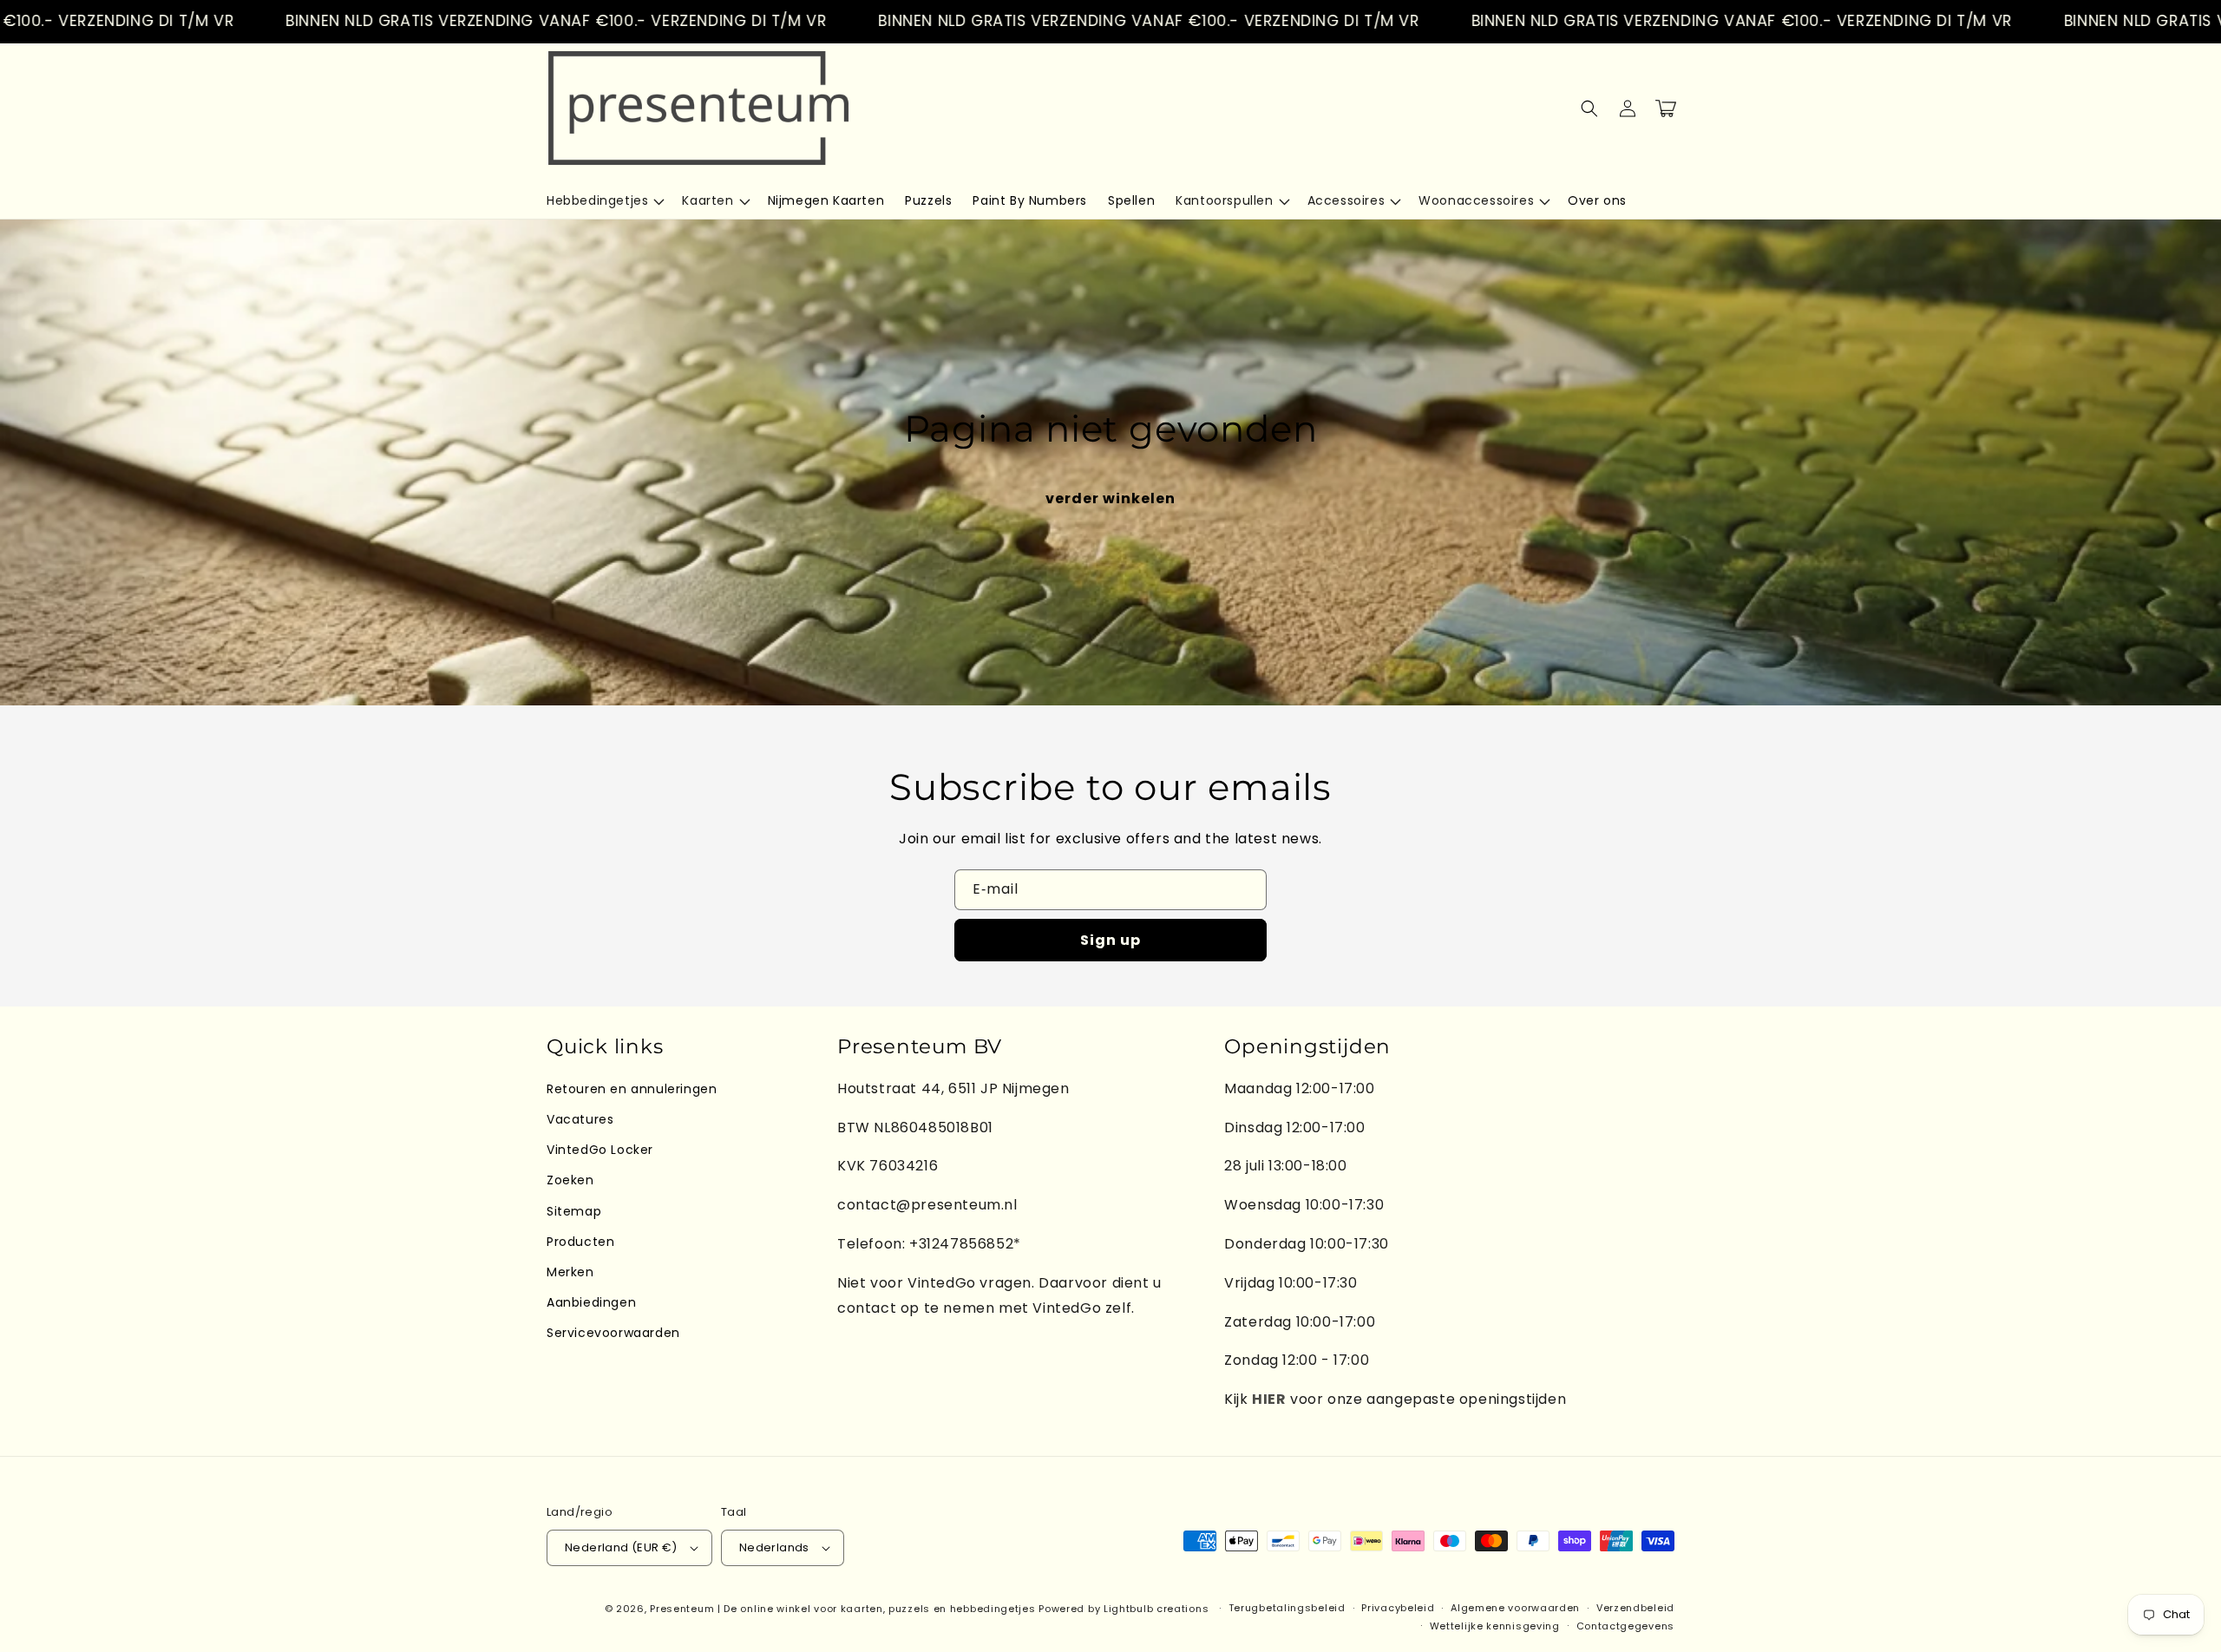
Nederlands (774, 1547)
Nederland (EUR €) (621, 1547)
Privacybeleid (1398, 1608)
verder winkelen (1110, 498)
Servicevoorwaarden (613, 1333)
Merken (570, 1272)
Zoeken (570, 1180)
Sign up (1110, 940)
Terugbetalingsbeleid (1287, 1608)
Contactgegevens (1626, 1626)
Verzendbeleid (1635, 1608)
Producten (580, 1242)
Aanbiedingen (591, 1302)
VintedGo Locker (600, 1150)
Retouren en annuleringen (632, 1089)
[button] (604, 200)
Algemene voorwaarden (1515, 1608)
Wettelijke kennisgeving (1495, 1626)
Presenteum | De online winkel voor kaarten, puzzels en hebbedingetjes (842, 1609)
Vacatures (580, 1119)
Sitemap (574, 1211)
